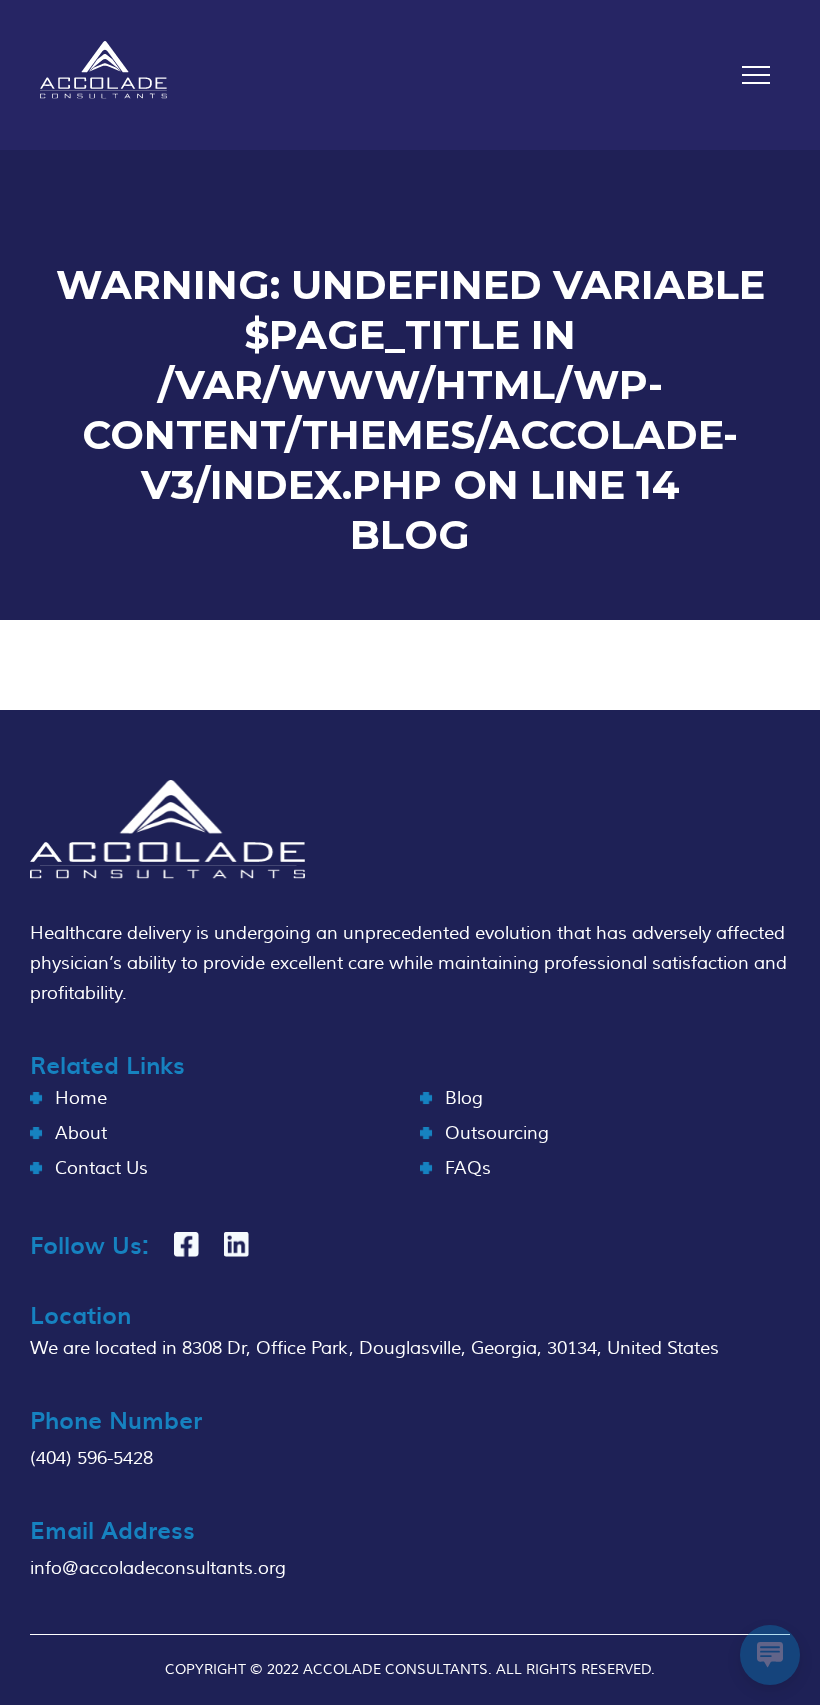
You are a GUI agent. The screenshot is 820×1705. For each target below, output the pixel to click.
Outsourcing (497, 1133)
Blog (464, 1098)
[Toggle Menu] (756, 75)
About (81, 1133)
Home (81, 1098)
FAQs (468, 1168)
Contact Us (101, 1168)
